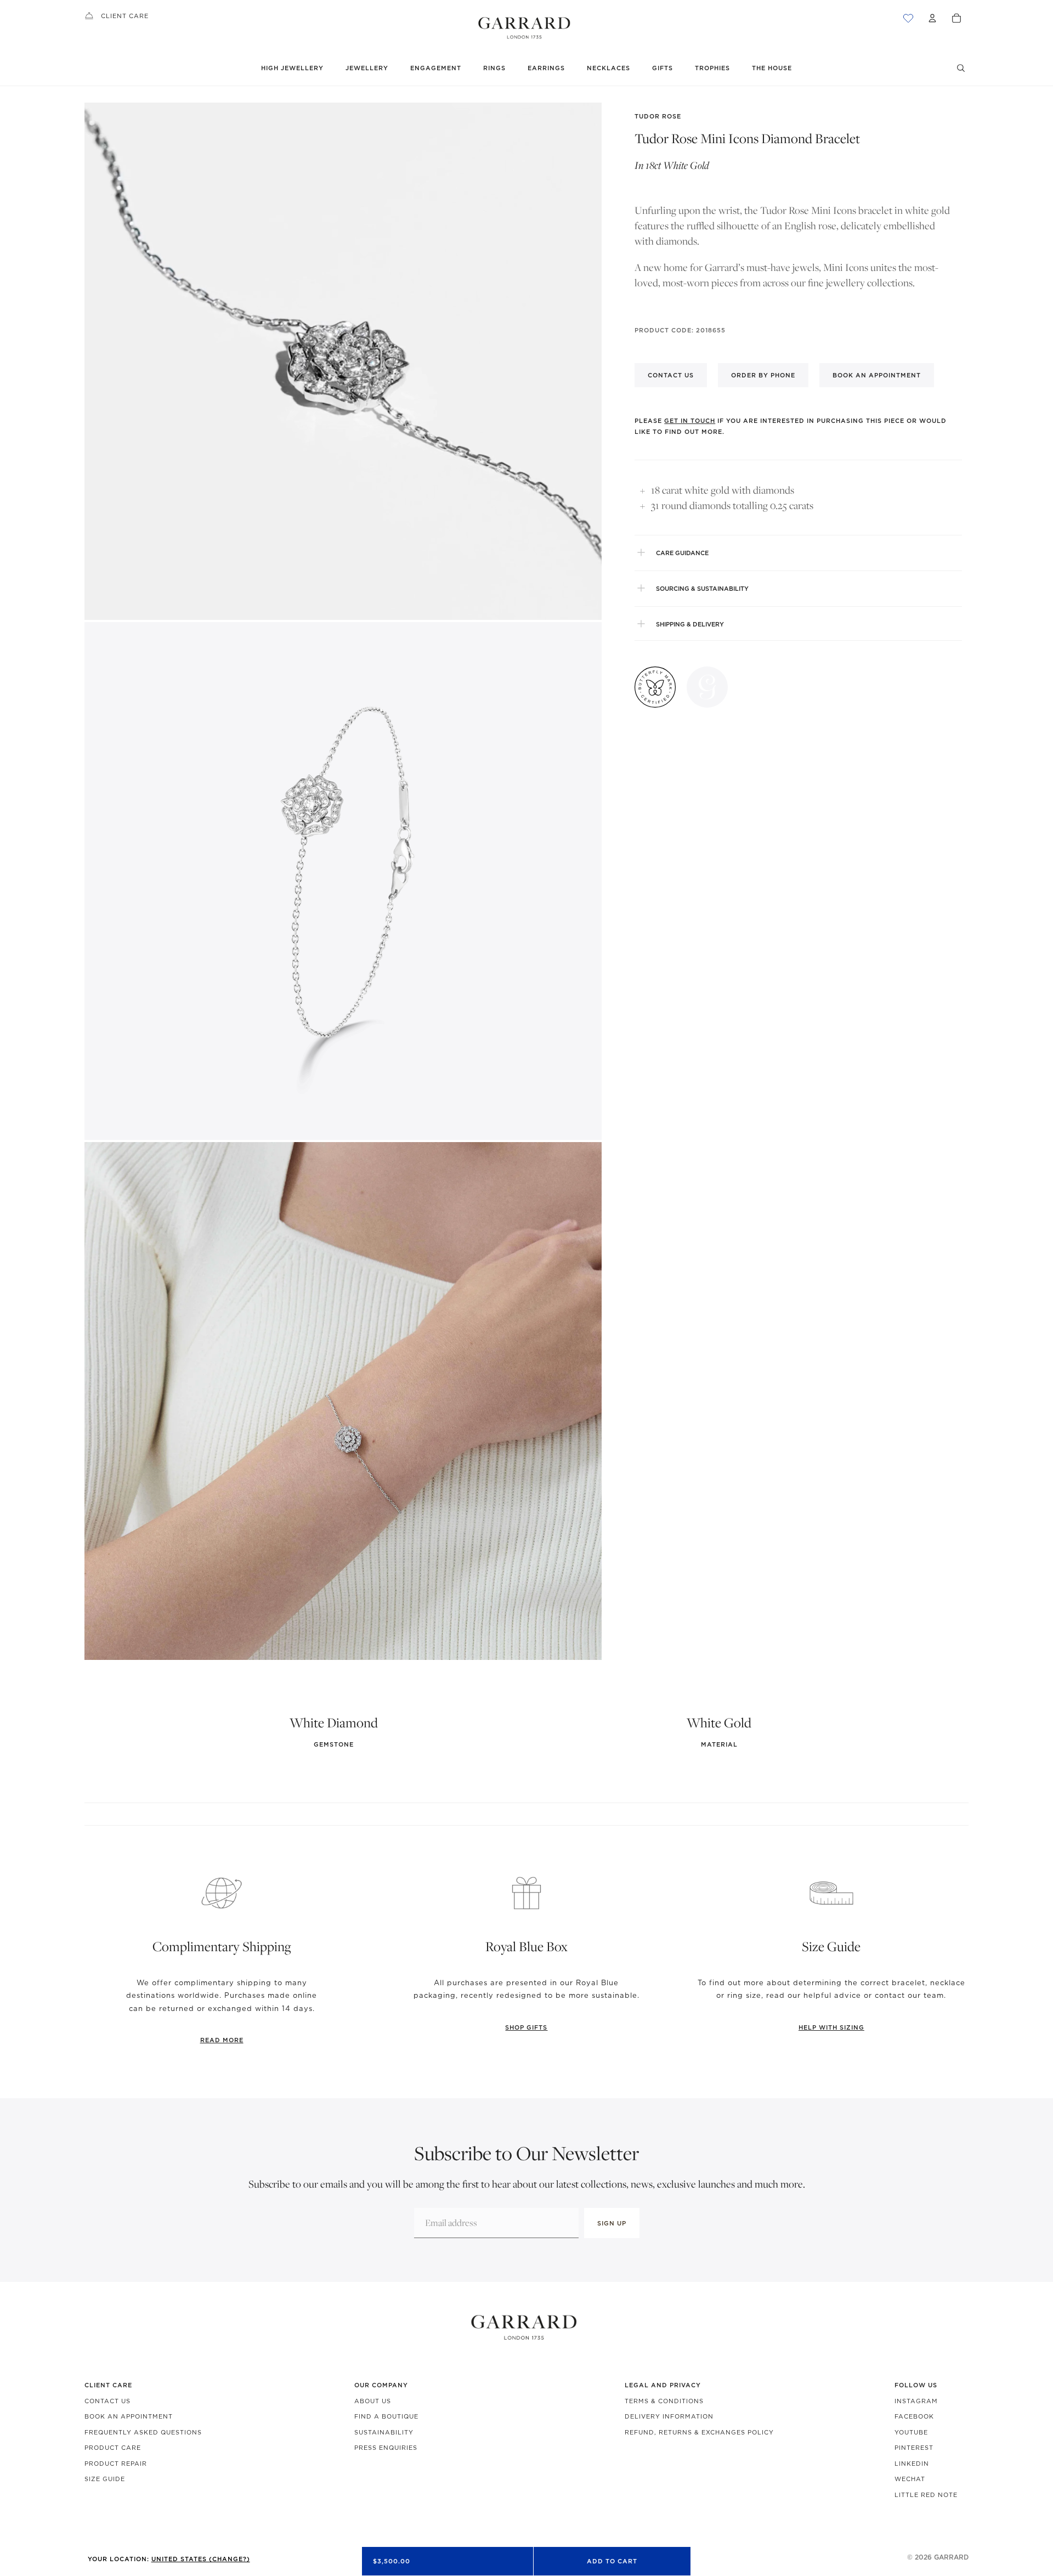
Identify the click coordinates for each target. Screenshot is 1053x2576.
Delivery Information (669, 2416)
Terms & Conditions (664, 2401)
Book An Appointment (129, 2416)
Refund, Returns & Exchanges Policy (699, 2432)
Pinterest (914, 2448)
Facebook (914, 2416)
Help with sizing (831, 2027)
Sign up (612, 2223)
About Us (373, 2401)
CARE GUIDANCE (682, 552)
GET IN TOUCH (690, 421)
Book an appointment (877, 375)
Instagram (916, 2401)
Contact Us (107, 2401)
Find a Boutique (386, 2416)
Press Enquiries (386, 2448)
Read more (222, 2040)
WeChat (910, 2479)
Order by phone (763, 375)
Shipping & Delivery (690, 624)
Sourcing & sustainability (702, 588)
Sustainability (384, 2432)
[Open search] (961, 68)
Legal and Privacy (663, 2385)
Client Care (125, 16)
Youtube (911, 2432)
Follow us (916, 2385)
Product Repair (116, 2464)
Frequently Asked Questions (143, 2432)
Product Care (113, 2448)
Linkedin (912, 2464)
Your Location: (169, 2559)
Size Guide (105, 2479)
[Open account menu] (932, 18)
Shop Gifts (526, 2027)
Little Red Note (926, 2495)
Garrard (951, 2557)
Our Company (381, 2385)
